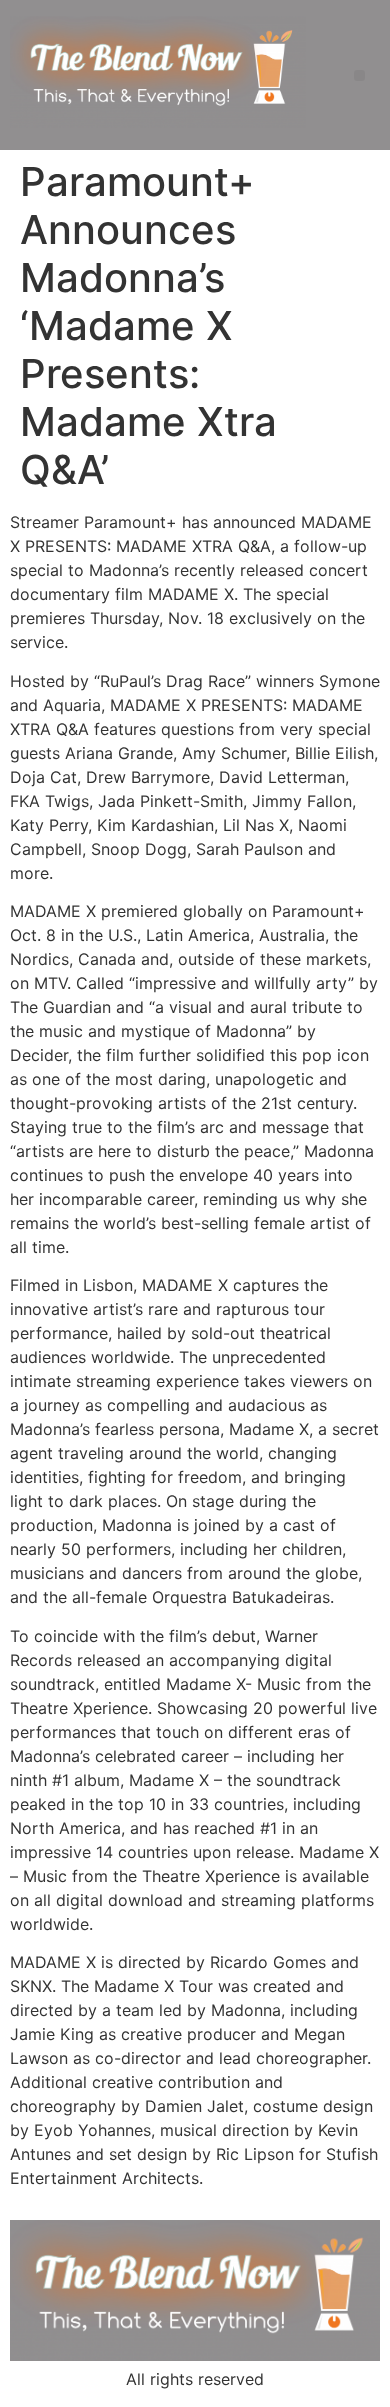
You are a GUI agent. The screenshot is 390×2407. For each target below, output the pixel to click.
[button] (359, 75)
